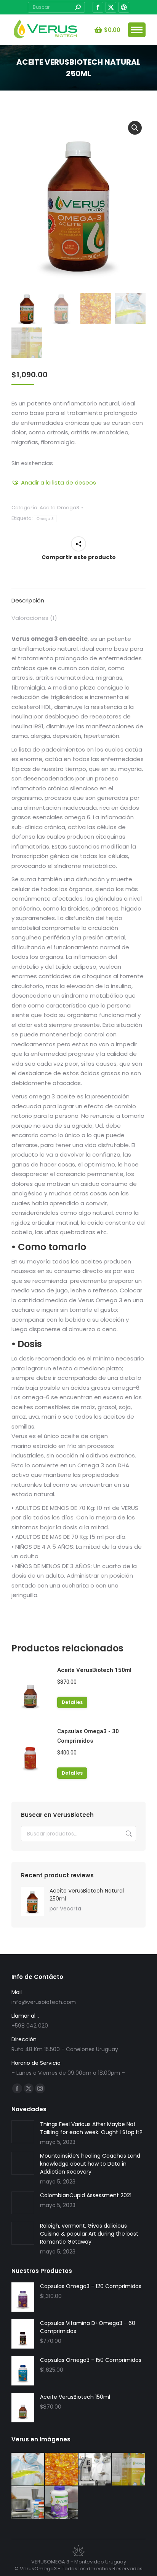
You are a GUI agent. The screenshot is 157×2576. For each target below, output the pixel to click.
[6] (28, 2470)
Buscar (128, 1834)
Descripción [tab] (28, 600)
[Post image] (23, 2132)
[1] (62, 2503)
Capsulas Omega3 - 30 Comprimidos (88, 1736)
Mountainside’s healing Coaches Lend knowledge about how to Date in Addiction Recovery (90, 2164)
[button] (135, 128)
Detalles (72, 1702)
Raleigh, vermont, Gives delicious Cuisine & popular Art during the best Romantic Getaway (89, 2234)
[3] (129, 2470)
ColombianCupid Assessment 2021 (86, 2195)
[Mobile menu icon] (137, 30)
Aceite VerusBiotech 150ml (94, 1670)
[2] (28, 2503)
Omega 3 (45, 519)
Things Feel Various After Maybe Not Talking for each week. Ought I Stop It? (91, 2128)
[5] (62, 2470)
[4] (95, 2470)
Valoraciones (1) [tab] (34, 618)
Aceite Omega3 (59, 508)
